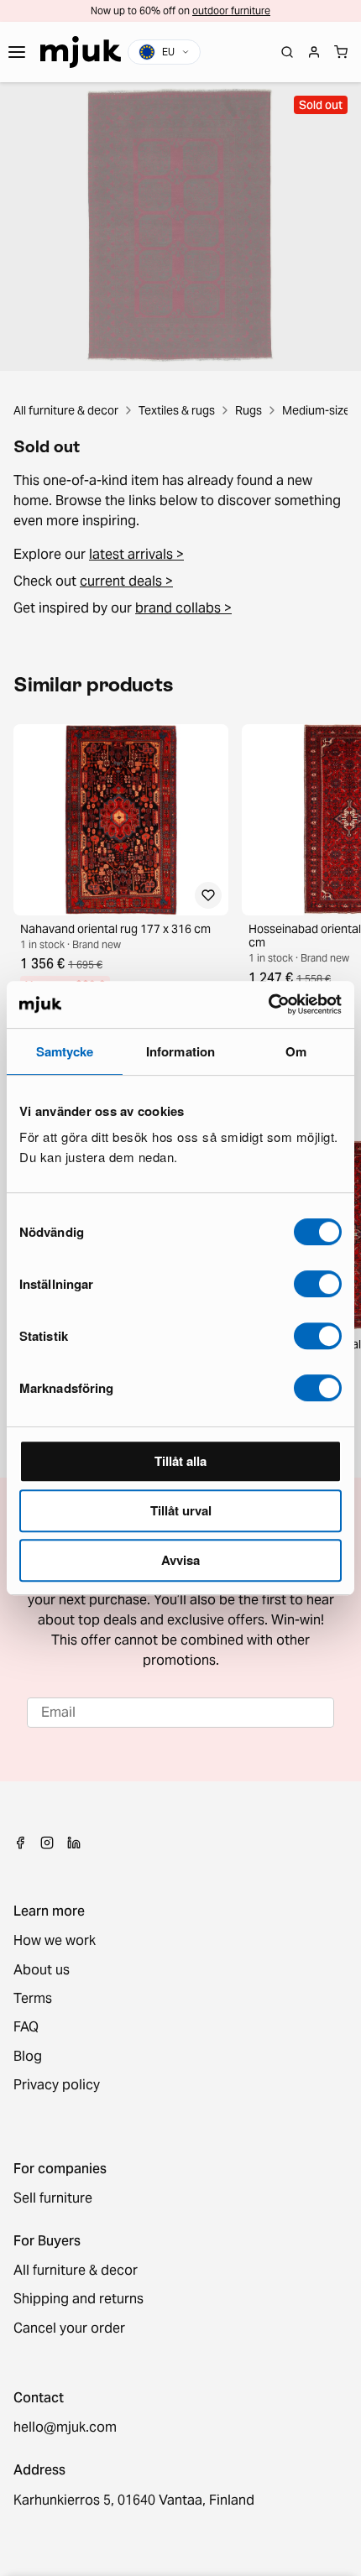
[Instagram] (47, 1843)
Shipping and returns (78, 2299)
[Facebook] (20, 1843)
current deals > (126, 581)
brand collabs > (183, 608)
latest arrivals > (136, 554)
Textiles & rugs (177, 410)
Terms (33, 1999)
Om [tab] (296, 1051)
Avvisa (180, 1560)
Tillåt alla (180, 1461)
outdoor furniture (231, 10)
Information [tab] (180, 1051)
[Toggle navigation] (17, 52)
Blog (28, 2057)
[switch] (318, 1284)
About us (42, 1970)
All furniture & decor (66, 410)
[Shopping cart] (341, 52)
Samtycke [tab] (65, 1051)
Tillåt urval (181, 1510)
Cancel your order (69, 2328)
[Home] (81, 52)
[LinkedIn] (74, 1843)
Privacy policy (57, 2085)
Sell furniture (53, 2198)
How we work (55, 1941)
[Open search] (287, 52)
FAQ (26, 2027)
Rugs (249, 410)
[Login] (314, 52)
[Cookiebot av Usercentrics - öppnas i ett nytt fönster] (268, 1004)
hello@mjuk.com (65, 2427)
